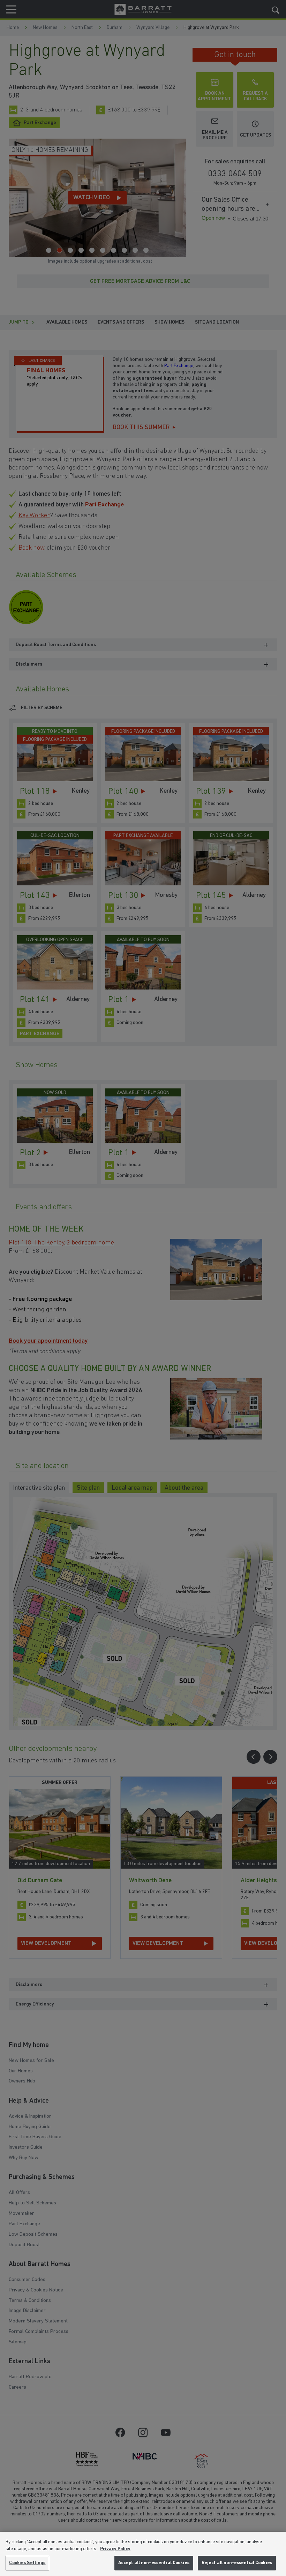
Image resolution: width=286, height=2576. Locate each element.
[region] (143, 2554)
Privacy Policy (115, 2549)
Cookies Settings (27, 2563)
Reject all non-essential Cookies (237, 2563)
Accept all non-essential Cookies (154, 2563)
